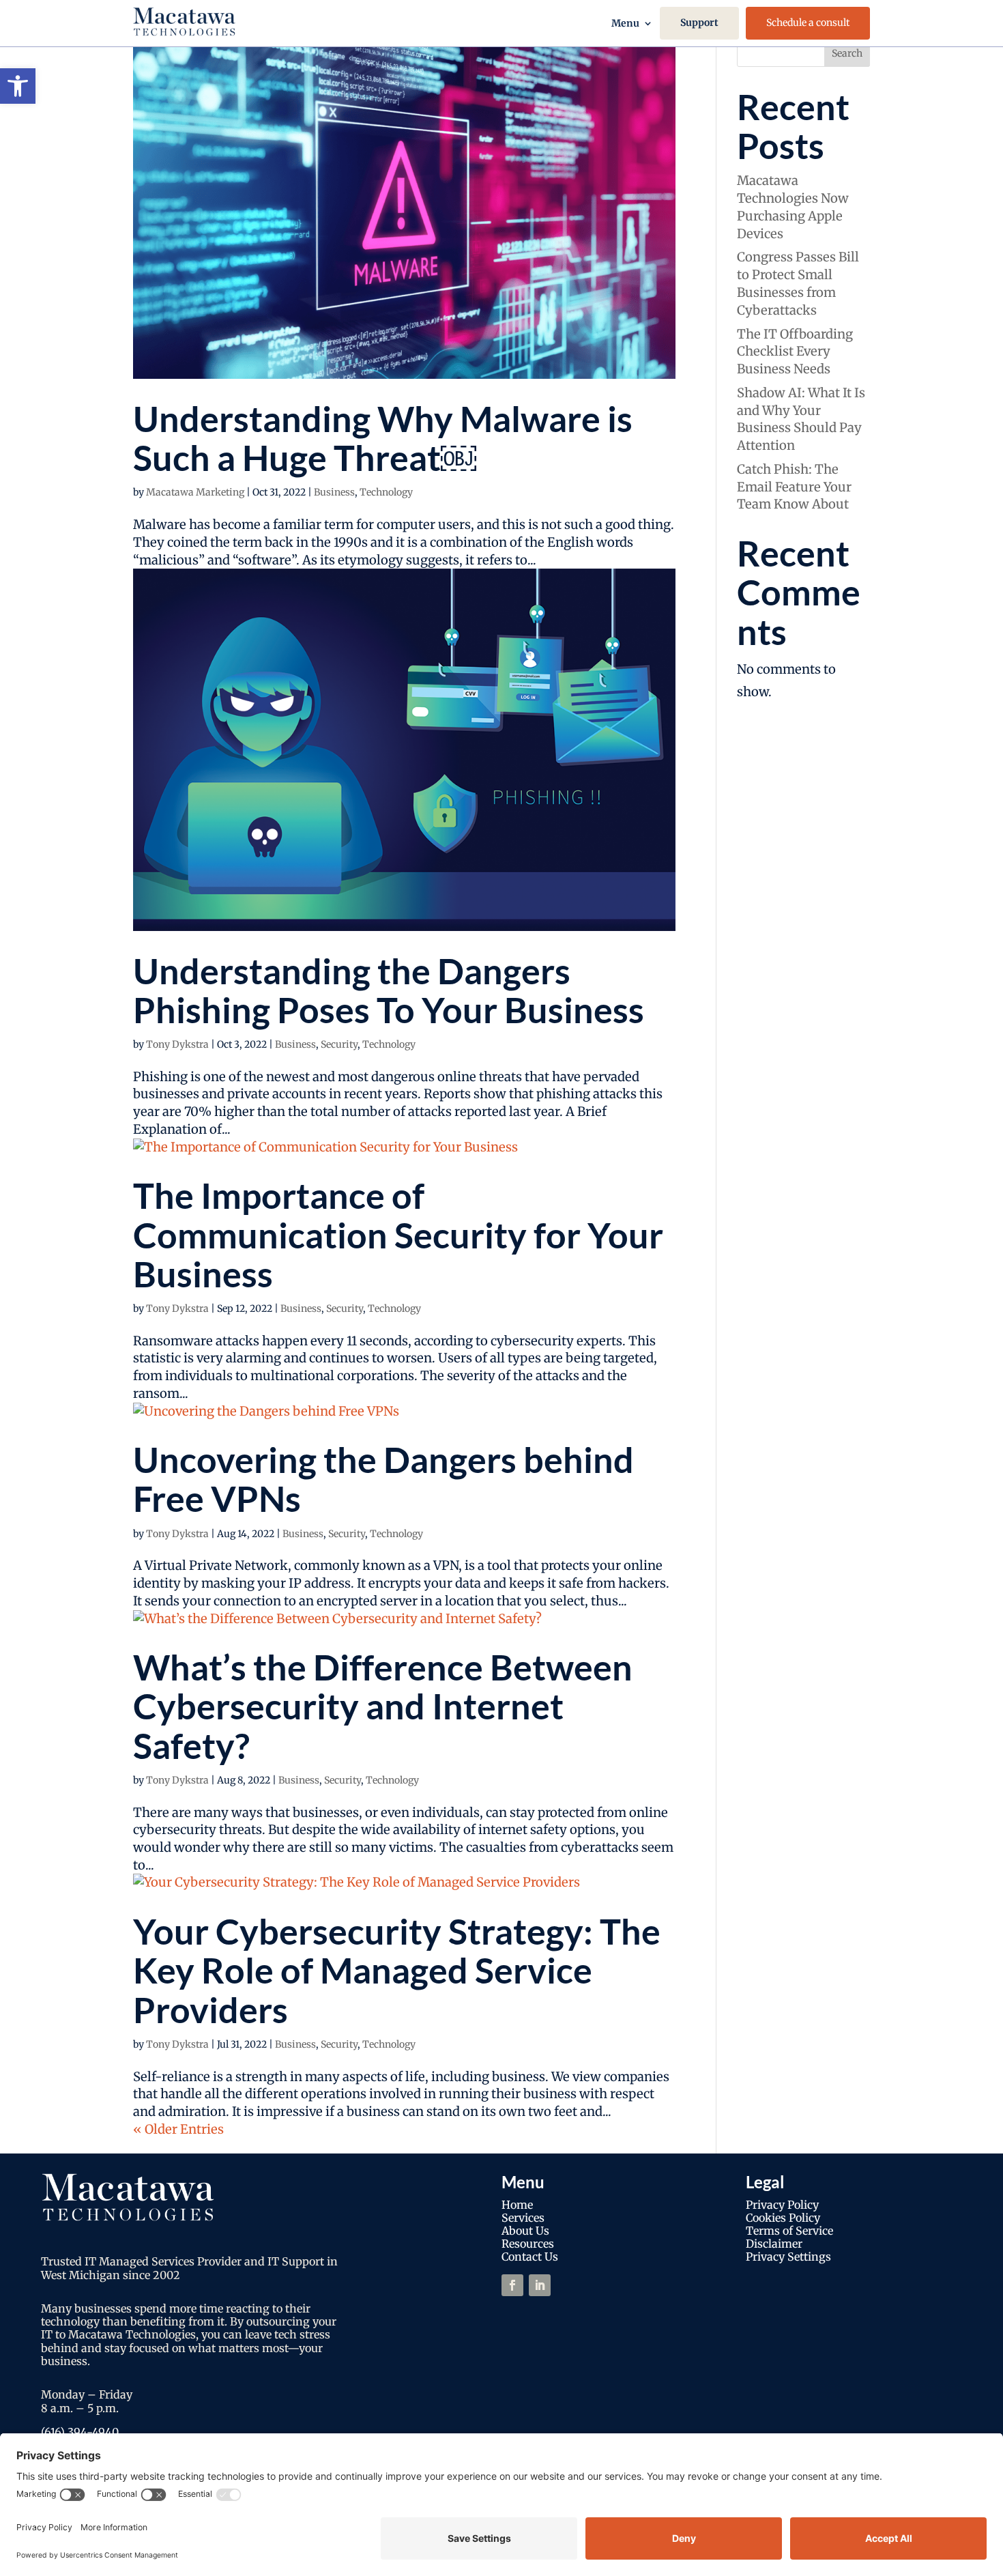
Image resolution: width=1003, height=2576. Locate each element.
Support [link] (699, 23)
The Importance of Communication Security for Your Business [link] (398, 1234)
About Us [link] (525, 2231)
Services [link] (523, 2218)
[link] (18, 86)
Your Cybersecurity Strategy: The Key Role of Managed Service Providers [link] (397, 1970)
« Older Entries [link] (178, 2129)
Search (847, 53)
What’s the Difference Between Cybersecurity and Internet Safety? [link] (383, 1706)
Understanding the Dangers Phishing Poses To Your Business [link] (389, 990)
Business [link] (334, 492)
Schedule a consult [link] (808, 23)
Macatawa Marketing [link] (195, 492)
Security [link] (339, 1044)
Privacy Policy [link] (782, 2205)
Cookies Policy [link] (783, 2218)
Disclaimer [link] (774, 2244)
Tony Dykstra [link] (177, 1044)
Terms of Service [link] (789, 2231)
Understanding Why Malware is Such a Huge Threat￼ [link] (383, 438)
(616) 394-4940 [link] (80, 2432)
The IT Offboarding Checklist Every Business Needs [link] (795, 352)
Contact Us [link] (530, 2257)
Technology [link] (386, 492)
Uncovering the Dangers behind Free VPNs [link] (383, 1479)
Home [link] (517, 2205)
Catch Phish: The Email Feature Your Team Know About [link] (794, 487)
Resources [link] (528, 2244)
